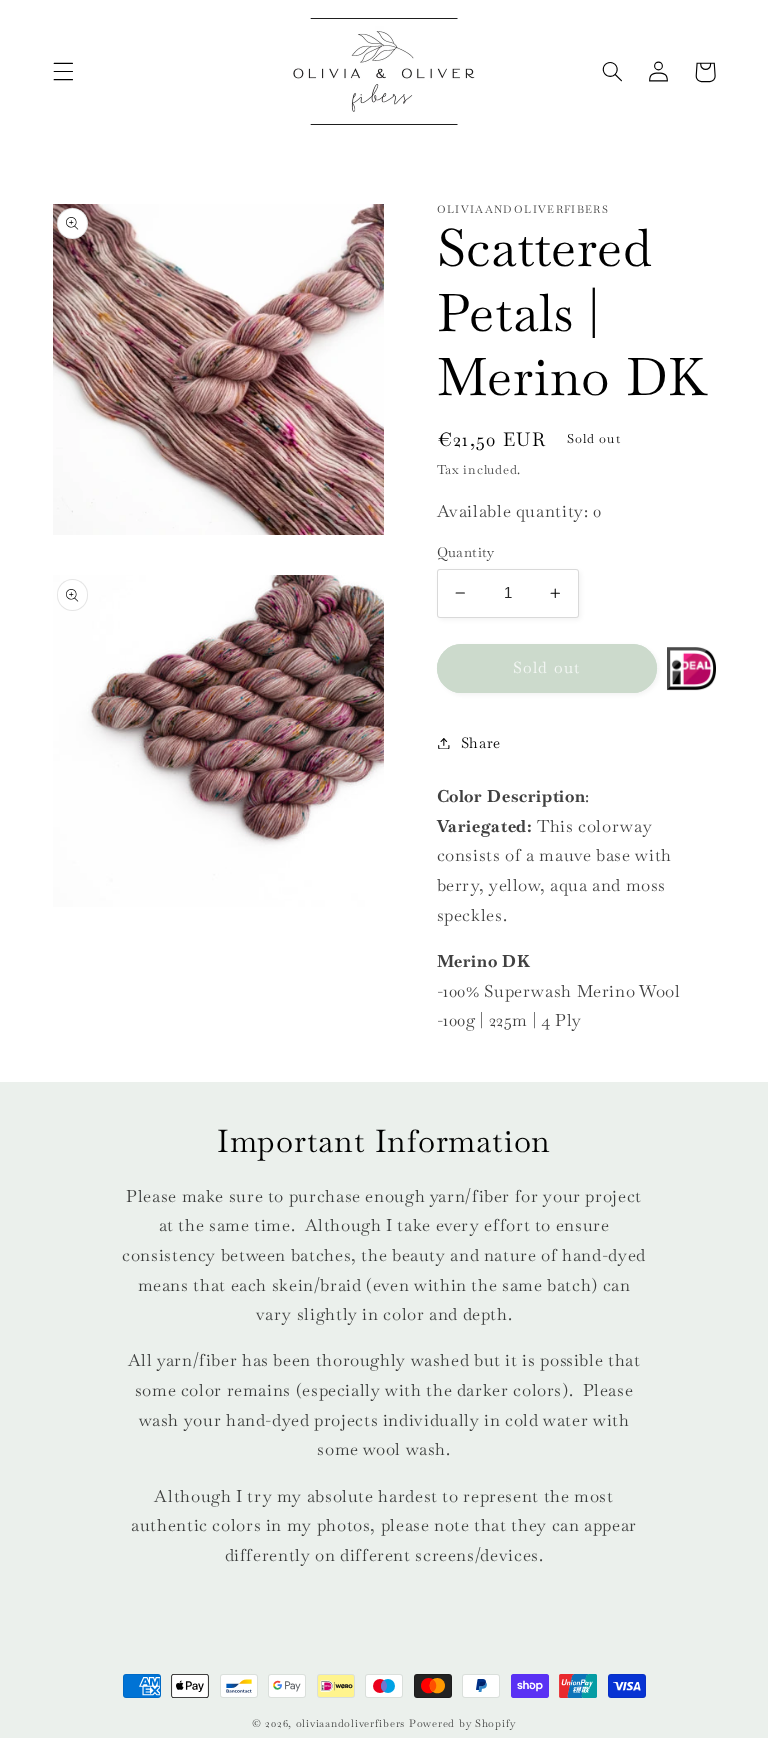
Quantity (466, 552)
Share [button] (481, 742)
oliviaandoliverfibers (350, 1723)
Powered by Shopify (462, 1723)
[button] (63, 72)
